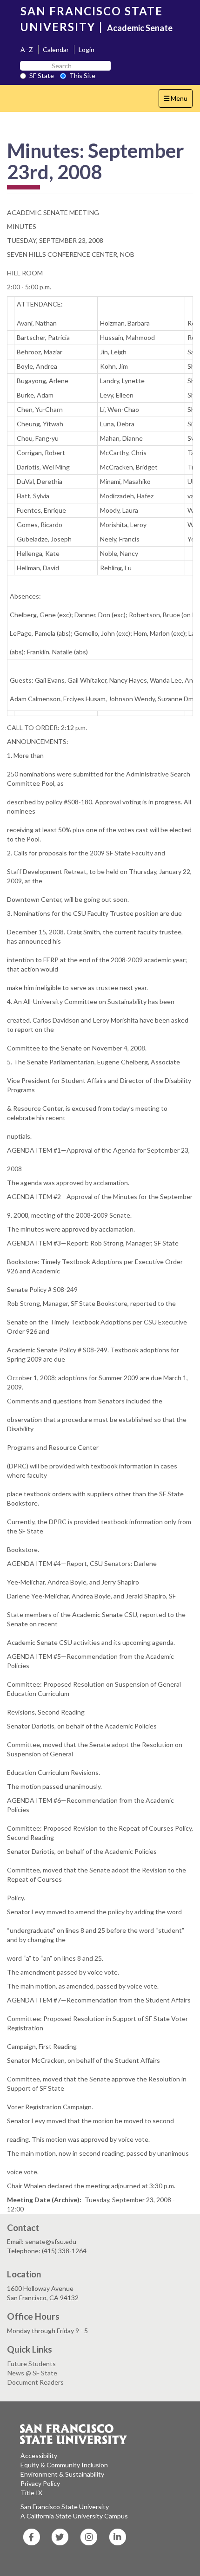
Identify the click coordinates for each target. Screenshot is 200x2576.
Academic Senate (140, 28)
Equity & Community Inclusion (64, 2465)
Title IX (31, 2493)
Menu (178, 101)
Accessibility (39, 2455)
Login (87, 49)
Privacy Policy (40, 2483)
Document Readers (36, 2382)
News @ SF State (32, 2373)
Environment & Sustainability (62, 2474)
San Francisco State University (65, 2507)
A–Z (27, 49)
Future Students (32, 2364)
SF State (42, 75)
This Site (82, 75)
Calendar (56, 49)
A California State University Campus (74, 2516)
